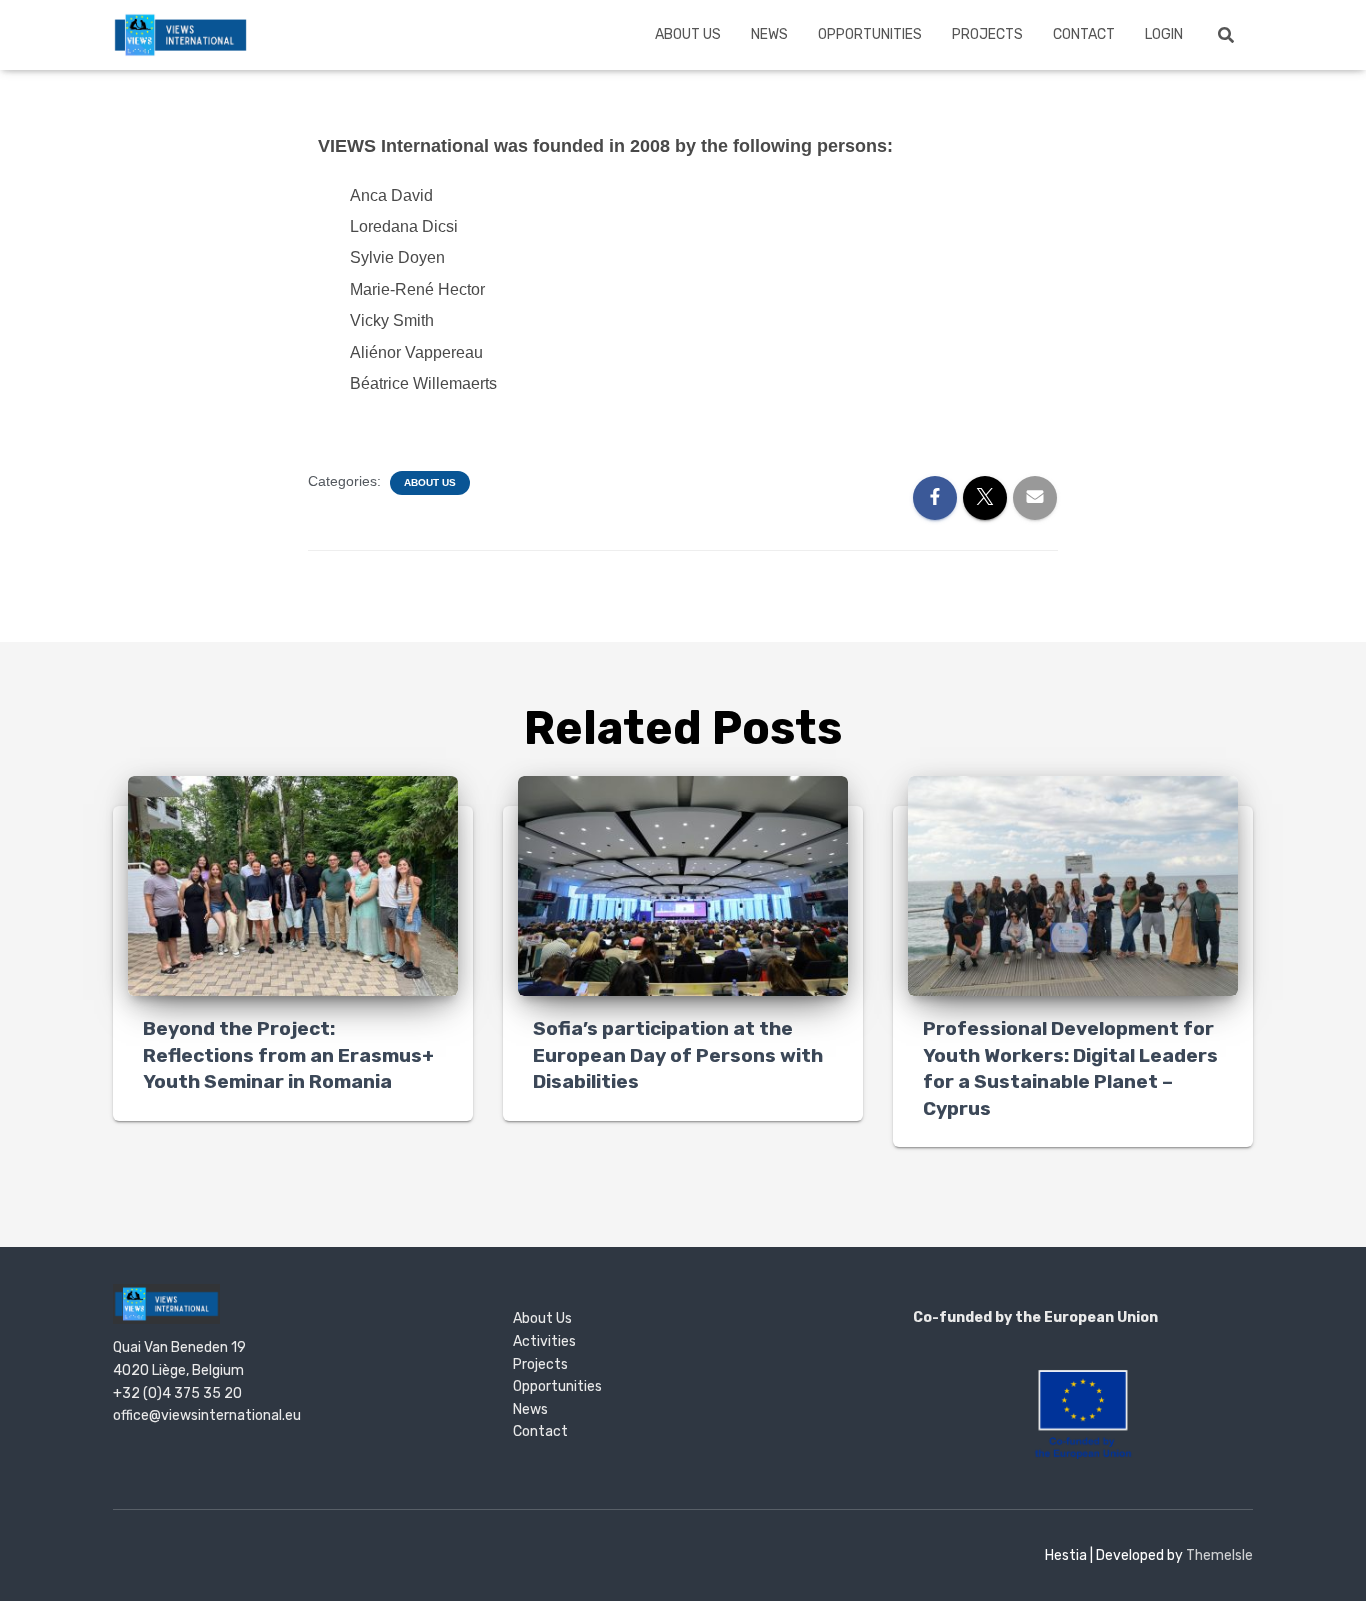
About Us (430, 482)
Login (1164, 34)
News (769, 34)
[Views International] (180, 35)
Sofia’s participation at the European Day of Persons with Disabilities (678, 1055)
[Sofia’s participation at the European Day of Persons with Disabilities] (683, 885)
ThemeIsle (1219, 1555)
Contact (1084, 34)
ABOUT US (688, 34)
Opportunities (870, 34)
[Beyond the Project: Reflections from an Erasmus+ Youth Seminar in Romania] (293, 885)
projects (987, 34)
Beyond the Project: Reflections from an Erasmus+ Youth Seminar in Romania (288, 1055)
